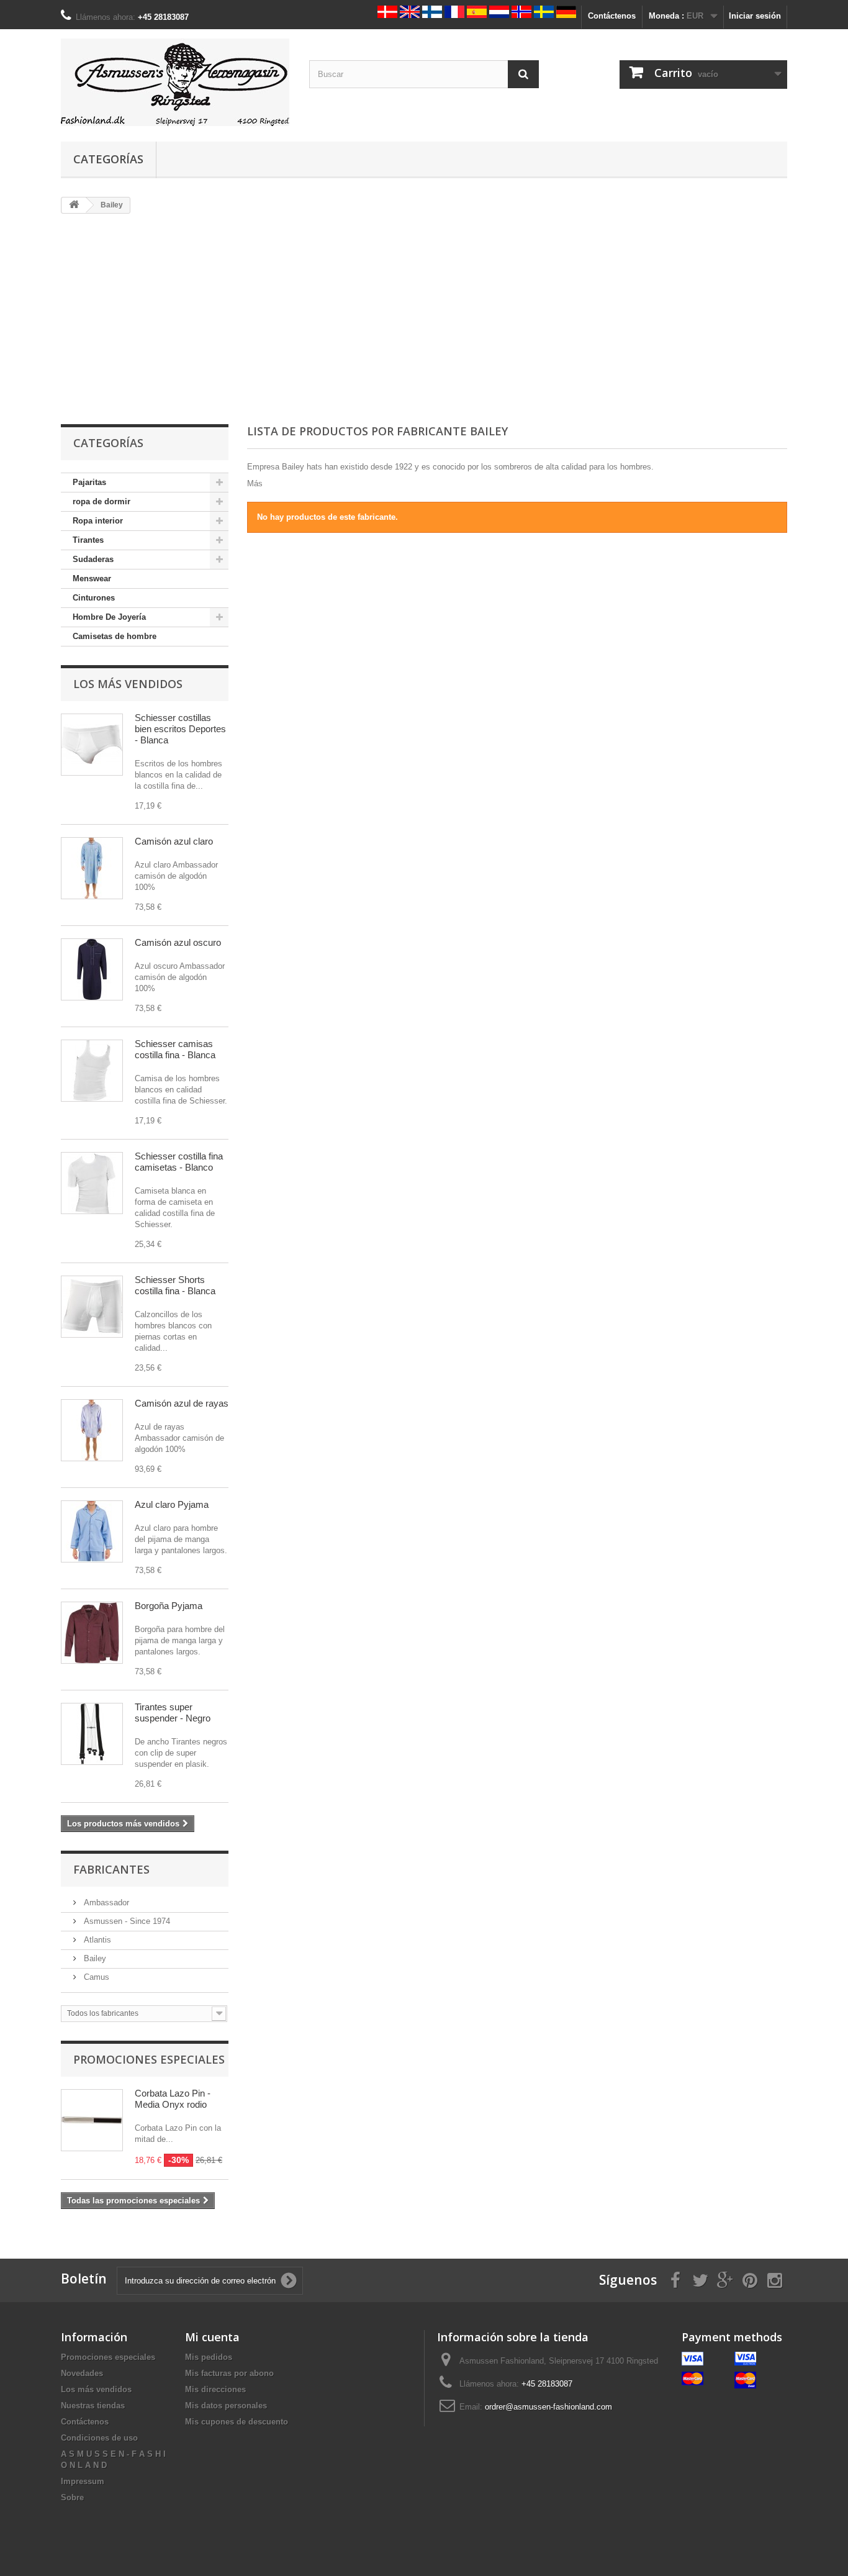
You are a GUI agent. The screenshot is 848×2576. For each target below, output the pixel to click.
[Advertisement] (424, 320)
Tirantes (88, 540)
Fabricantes (111, 1869)
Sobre (72, 2497)
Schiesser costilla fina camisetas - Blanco (179, 1162)
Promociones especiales (149, 2059)
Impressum (83, 2481)
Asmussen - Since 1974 (126, 1921)
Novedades (82, 2373)
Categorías (108, 159)
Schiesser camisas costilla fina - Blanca (175, 1049)
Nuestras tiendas (93, 2406)
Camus (95, 1977)
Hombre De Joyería (109, 617)
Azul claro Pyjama (172, 1504)
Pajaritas (89, 482)
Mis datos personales (226, 2406)
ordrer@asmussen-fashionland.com (548, 2407)
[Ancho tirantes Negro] (92, 1734)
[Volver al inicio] (74, 205)
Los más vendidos (128, 684)
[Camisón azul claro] (92, 868)
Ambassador (105, 1903)
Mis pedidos (209, 2357)
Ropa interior (98, 521)
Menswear (92, 578)
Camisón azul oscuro (178, 942)
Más (255, 483)
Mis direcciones (215, 2389)
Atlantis (96, 1940)
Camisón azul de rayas (182, 1403)
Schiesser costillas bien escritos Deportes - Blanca (180, 729)
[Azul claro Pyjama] (92, 1531)
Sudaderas (93, 559)
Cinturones (94, 598)
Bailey (94, 1958)
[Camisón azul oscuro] (92, 969)
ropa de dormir (101, 501)
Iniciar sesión (755, 16)
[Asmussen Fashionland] (176, 82)
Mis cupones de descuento (237, 2422)
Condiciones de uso (99, 2438)
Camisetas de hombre (115, 636)
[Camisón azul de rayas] (92, 1430)
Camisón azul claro (174, 841)
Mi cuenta (212, 2337)
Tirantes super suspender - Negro (173, 1712)
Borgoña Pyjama (169, 1606)
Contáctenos (612, 16)
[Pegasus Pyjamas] (92, 1633)
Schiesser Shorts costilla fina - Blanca (175, 1285)
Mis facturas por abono (229, 2373)
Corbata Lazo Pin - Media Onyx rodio (173, 2099)
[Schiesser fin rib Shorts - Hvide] (92, 745)
